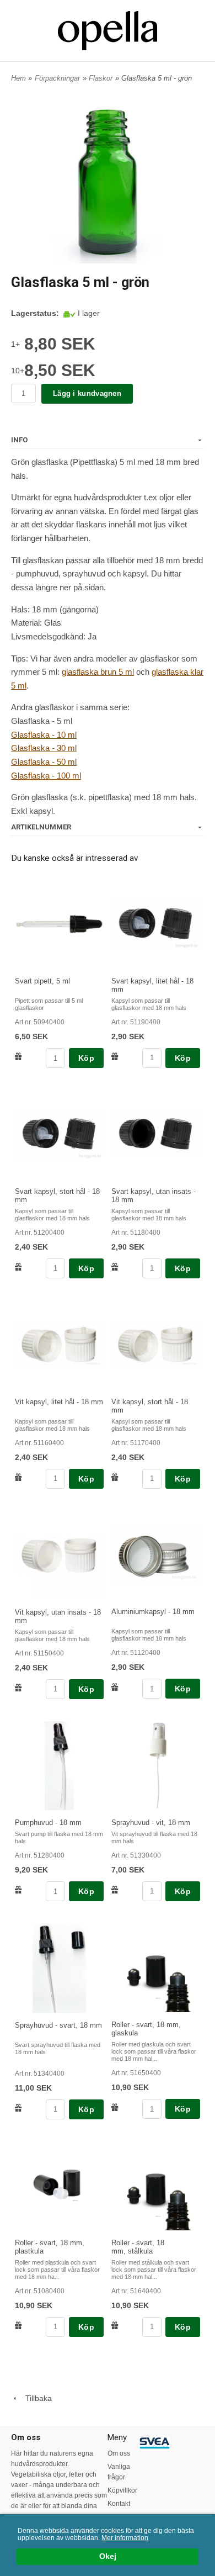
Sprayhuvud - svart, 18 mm (58, 2025)
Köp (86, 1058)
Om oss (119, 2453)
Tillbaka (35, 2398)
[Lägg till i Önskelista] (18, 1056)
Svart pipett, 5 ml (42, 981)
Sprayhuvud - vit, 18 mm (151, 1823)
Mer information (125, 2538)
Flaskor (101, 78)
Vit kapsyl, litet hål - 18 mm (59, 1402)
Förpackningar (57, 78)
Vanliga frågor (119, 2472)
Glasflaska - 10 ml (44, 735)
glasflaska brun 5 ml (98, 672)
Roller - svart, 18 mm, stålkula (138, 2247)
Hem (18, 78)
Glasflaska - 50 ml (44, 762)
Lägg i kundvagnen (87, 393)
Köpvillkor (122, 2490)
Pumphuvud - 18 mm (48, 1823)
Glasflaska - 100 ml (46, 776)
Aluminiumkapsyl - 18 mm (153, 1612)
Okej (108, 2556)
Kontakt (119, 2504)
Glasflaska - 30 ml (44, 748)
